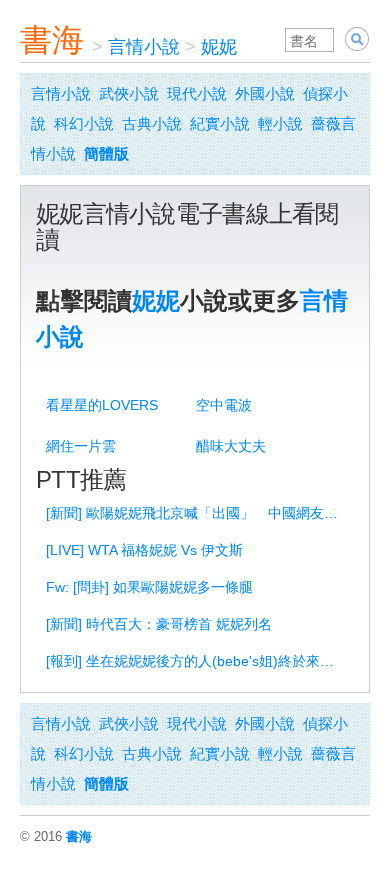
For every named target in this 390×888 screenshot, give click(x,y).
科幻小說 (84, 123)
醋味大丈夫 (231, 446)
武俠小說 (129, 93)
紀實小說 (220, 123)
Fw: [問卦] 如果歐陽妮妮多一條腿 (149, 587)
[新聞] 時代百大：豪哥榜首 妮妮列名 (159, 624)
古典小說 (152, 123)
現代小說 (197, 93)
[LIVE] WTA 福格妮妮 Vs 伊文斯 (144, 550)
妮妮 (219, 47)
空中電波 (224, 405)
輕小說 (280, 123)
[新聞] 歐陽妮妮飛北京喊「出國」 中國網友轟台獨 (198, 513)
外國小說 (265, 93)
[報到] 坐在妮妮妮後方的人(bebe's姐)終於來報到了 (198, 661)
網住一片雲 (81, 446)
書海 (52, 40)
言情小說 (144, 47)
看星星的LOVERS (102, 405)
